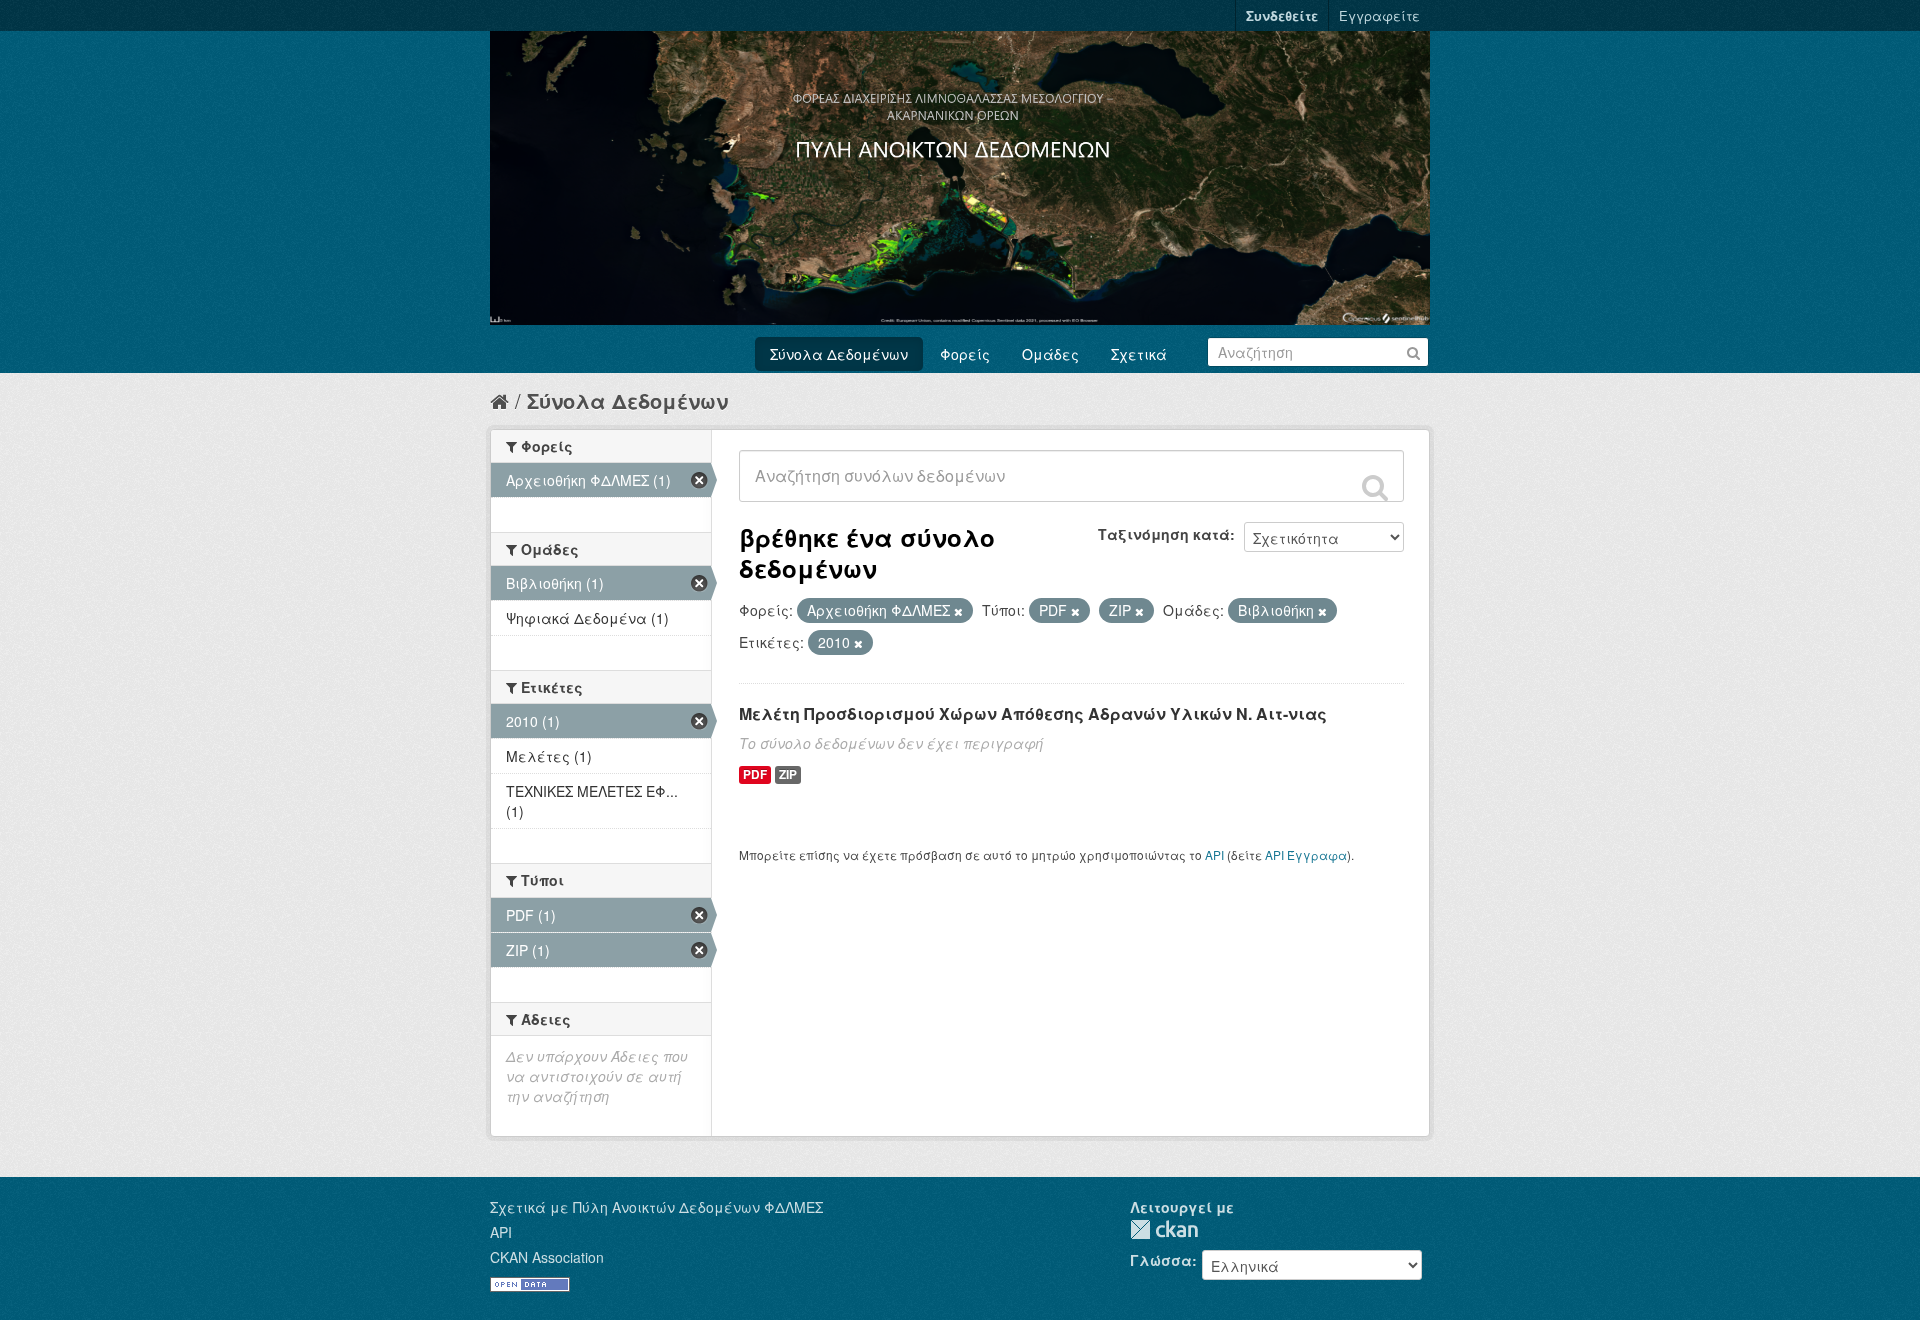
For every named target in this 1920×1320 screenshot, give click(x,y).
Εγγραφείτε (1379, 15)
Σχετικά (1139, 354)
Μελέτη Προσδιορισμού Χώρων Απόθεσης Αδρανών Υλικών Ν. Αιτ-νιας (1033, 713)
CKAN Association (547, 1257)
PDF (755, 774)
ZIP (788, 774)
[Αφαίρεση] (958, 611)
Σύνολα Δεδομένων (839, 354)
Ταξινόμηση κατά (1164, 534)
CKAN (1164, 1229)
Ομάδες (1050, 354)
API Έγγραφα (1306, 854)
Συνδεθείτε (1282, 15)
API (1214, 854)
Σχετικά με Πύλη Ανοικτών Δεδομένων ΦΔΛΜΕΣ (656, 1207)
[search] (1375, 487)
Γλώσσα (1161, 1260)
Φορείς (965, 354)
